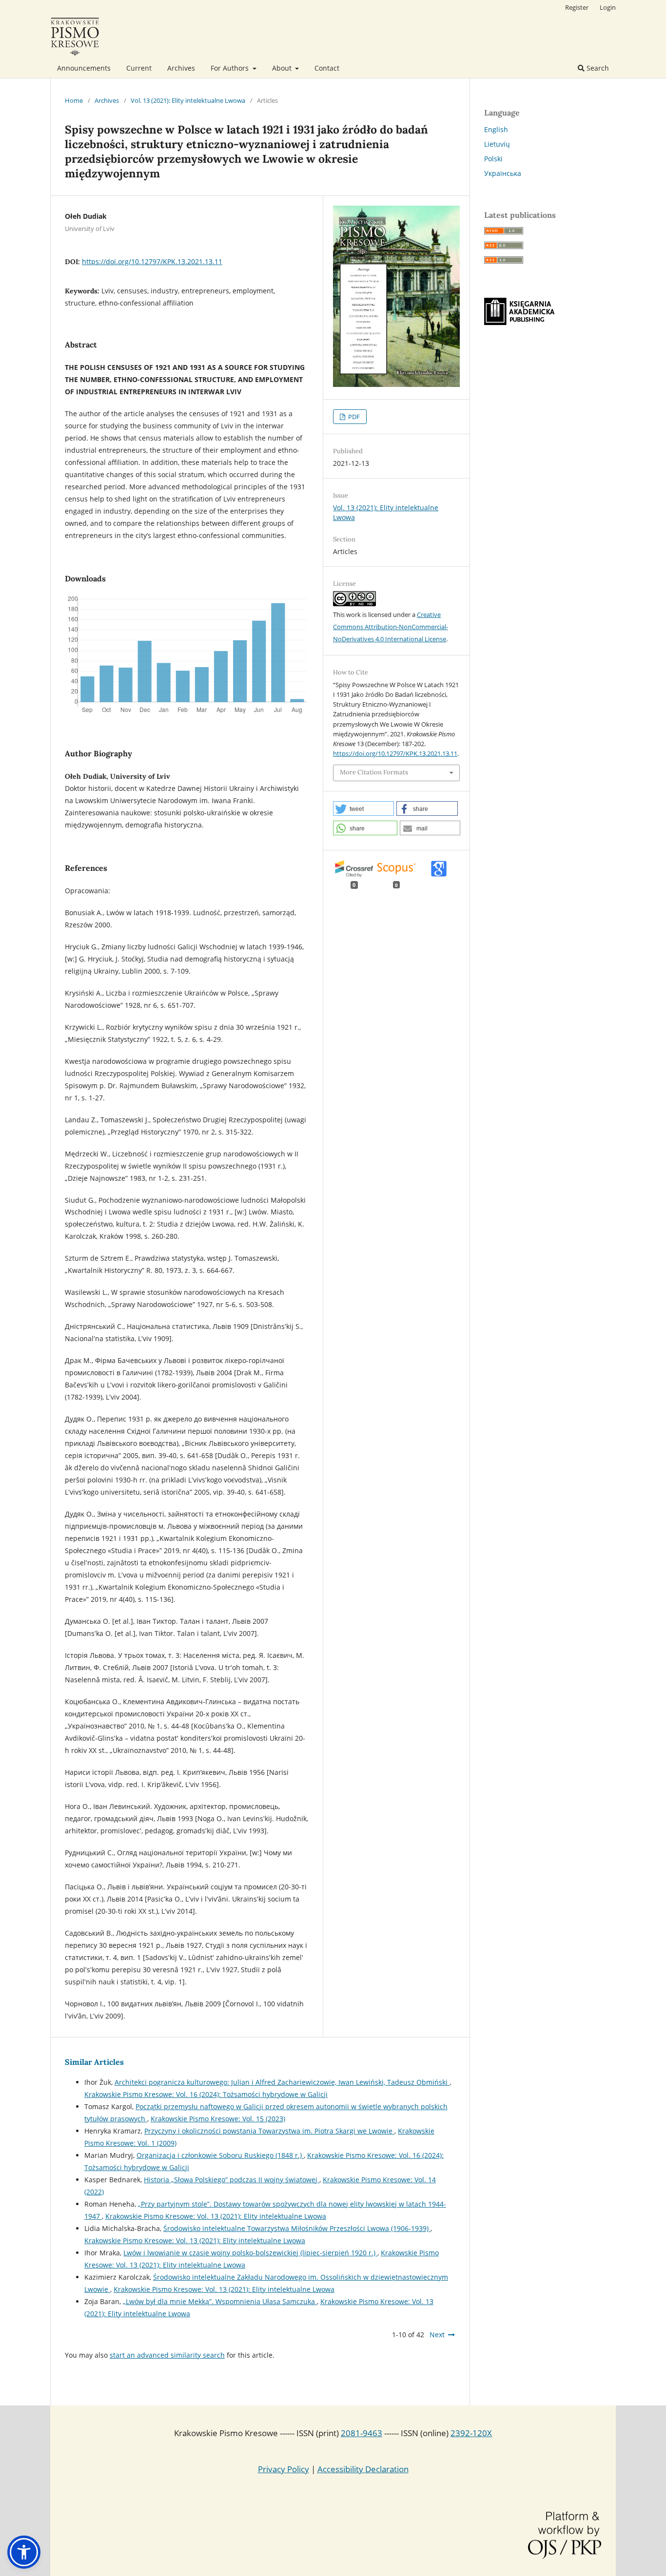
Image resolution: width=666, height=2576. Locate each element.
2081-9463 (362, 2433)
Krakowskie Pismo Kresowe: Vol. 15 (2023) (218, 2119)
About (283, 68)
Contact (327, 68)
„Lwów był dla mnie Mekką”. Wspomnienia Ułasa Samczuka (220, 2301)
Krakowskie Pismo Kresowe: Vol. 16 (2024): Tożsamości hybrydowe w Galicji (206, 2094)
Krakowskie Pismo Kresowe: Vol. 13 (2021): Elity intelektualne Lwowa (216, 2216)
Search (597, 68)
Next (437, 2335)
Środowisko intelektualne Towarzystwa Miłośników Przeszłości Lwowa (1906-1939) (297, 2228)
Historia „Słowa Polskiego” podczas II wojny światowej (232, 2180)
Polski (493, 159)
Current (139, 68)
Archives (181, 68)
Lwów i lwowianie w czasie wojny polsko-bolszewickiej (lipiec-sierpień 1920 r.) (250, 2253)
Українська (503, 173)
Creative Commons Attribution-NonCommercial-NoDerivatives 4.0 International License (391, 627)
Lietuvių (497, 144)
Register (577, 7)
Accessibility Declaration (363, 2469)
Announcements (84, 68)
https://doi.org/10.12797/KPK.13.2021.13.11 (152, 261)
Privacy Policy (284, 2469)
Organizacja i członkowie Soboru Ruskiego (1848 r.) (220, 2155)
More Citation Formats (374, 772)
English (496, 129)
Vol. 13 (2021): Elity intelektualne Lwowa (188, 100)
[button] (363, 808)
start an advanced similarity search (167, 2355)
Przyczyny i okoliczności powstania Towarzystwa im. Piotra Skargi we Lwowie (269, 2131)
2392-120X (471, 2433)
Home (74, 100)
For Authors (231, 68)
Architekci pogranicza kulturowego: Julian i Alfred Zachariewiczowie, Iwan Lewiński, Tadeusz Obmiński (282, 2082)
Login (608, 7)
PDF (353, 417)
